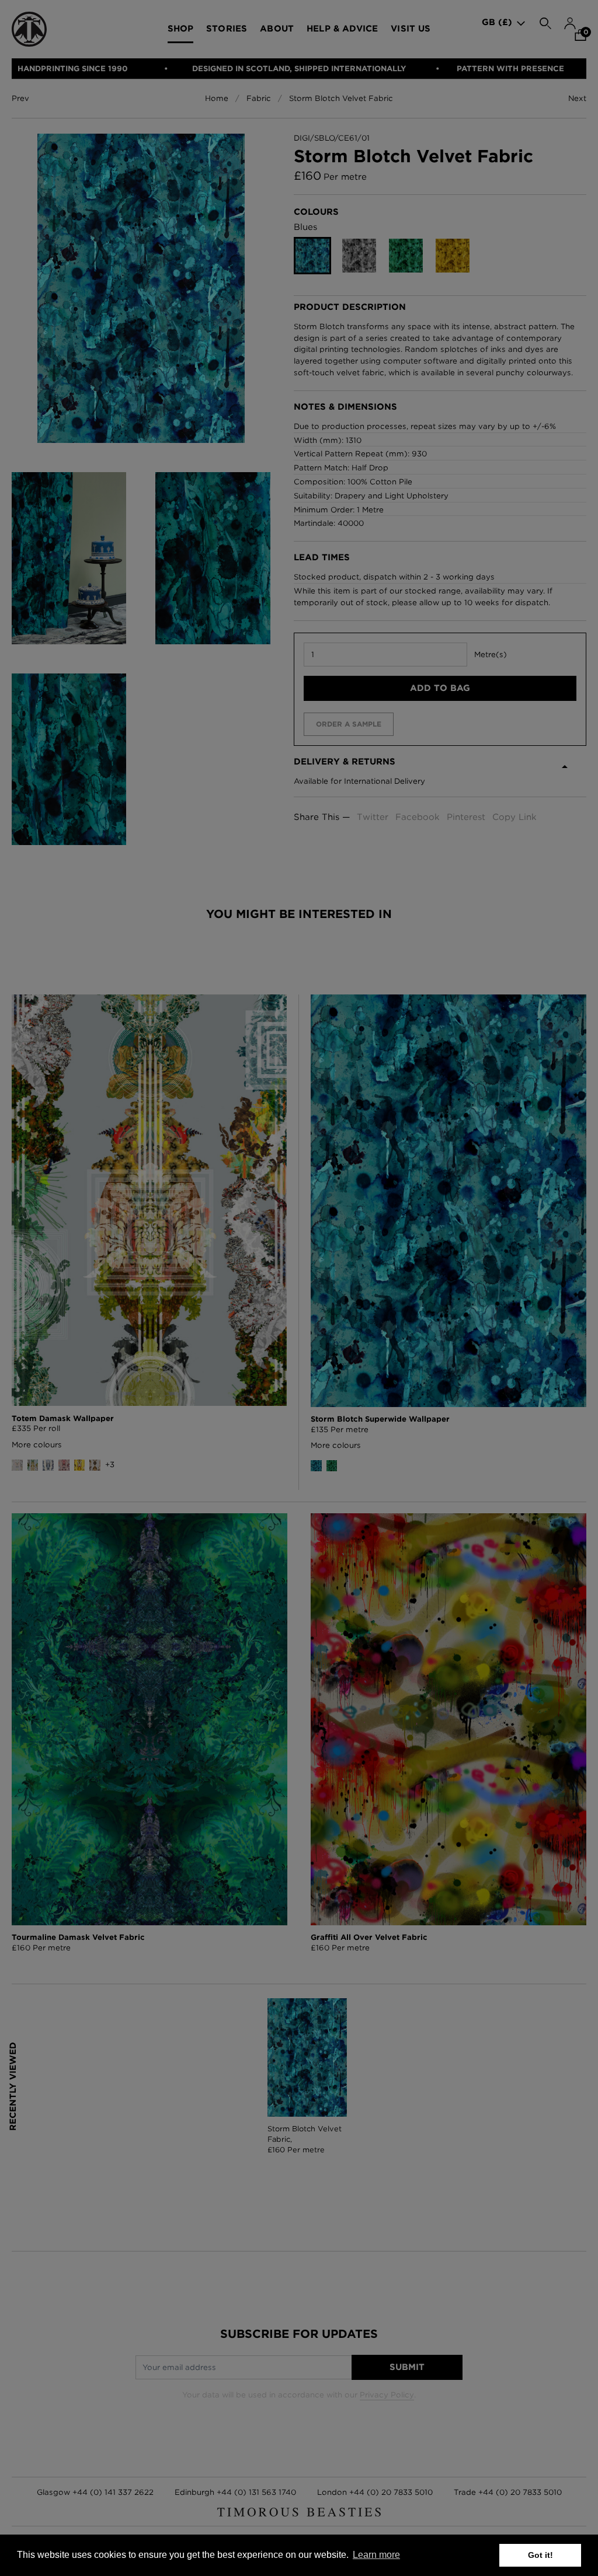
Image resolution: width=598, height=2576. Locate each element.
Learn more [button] (376, 2555)
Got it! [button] (540, 2555)
